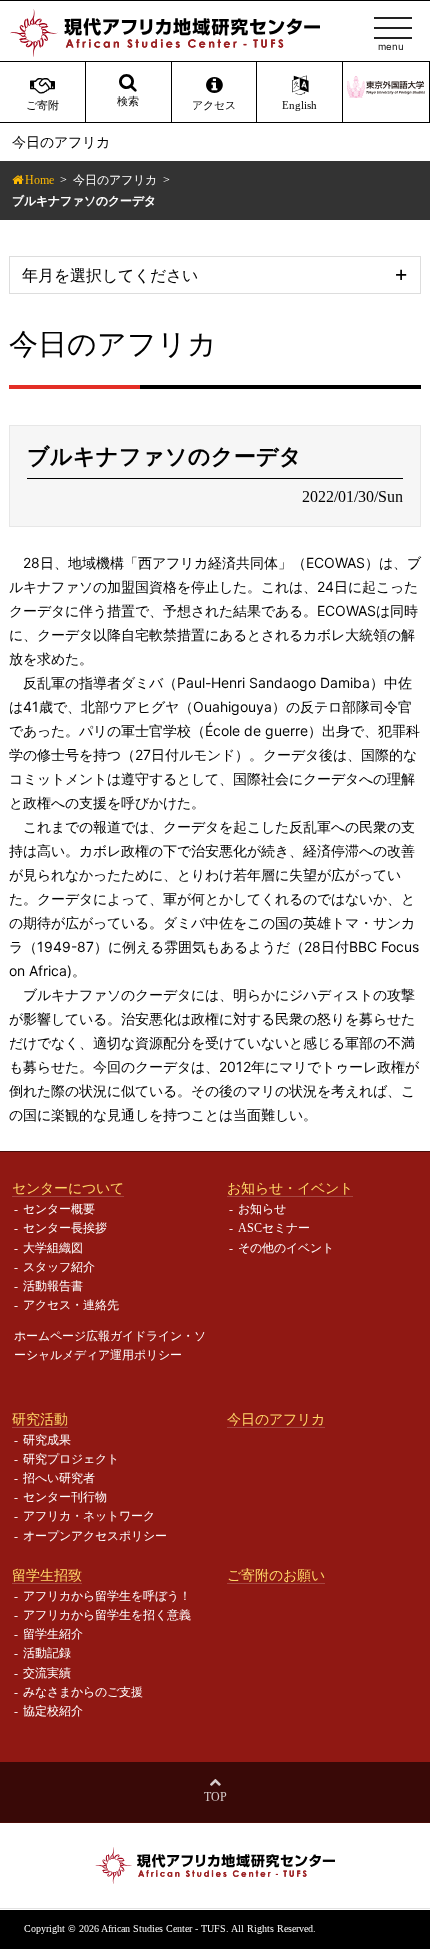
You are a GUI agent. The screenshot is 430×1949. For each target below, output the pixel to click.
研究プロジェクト (71, 1459)
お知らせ (262, 1209)
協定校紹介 (53, 1711)
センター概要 (59, 1209)
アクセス (214, 105)
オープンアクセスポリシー (95, 1536)
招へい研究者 (59, 1478)
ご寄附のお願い (276, 1575)
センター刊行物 (65, 1497)
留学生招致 (47, 1575)
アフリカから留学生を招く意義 (107, 1615)
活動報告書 (53, 1286)
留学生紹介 (53, 1634)
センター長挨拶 (65, 1228)
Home (39, 180)
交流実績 (47, 1673)
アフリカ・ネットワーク (89, 1516)
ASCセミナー (274, 1228)
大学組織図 (53, 1248)
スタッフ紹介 (59, 1267)
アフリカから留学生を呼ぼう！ (107, 1596)
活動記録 (47, 1653)
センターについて (68, 1188)
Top (215, 1797)
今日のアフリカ (115, 180)
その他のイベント (286, 1248)
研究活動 (40, 1419)
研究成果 (47, 1440)
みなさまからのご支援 (83, 1692)
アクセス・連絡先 (71, 1305)
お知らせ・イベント (290, 1188)
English (299, 105)
